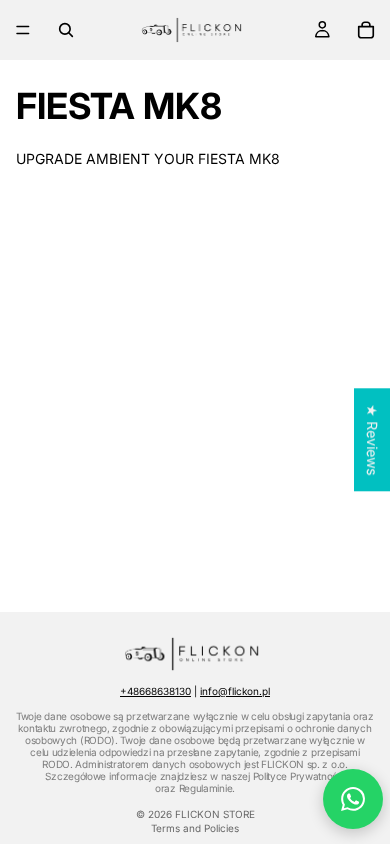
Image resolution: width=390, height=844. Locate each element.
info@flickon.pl (235, 691)
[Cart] (366, 30)
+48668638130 (155, 691)
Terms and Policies (195, 828)
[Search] (66, 30)
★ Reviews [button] (372, 439)
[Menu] (23, 30)
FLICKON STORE (215, 814)
